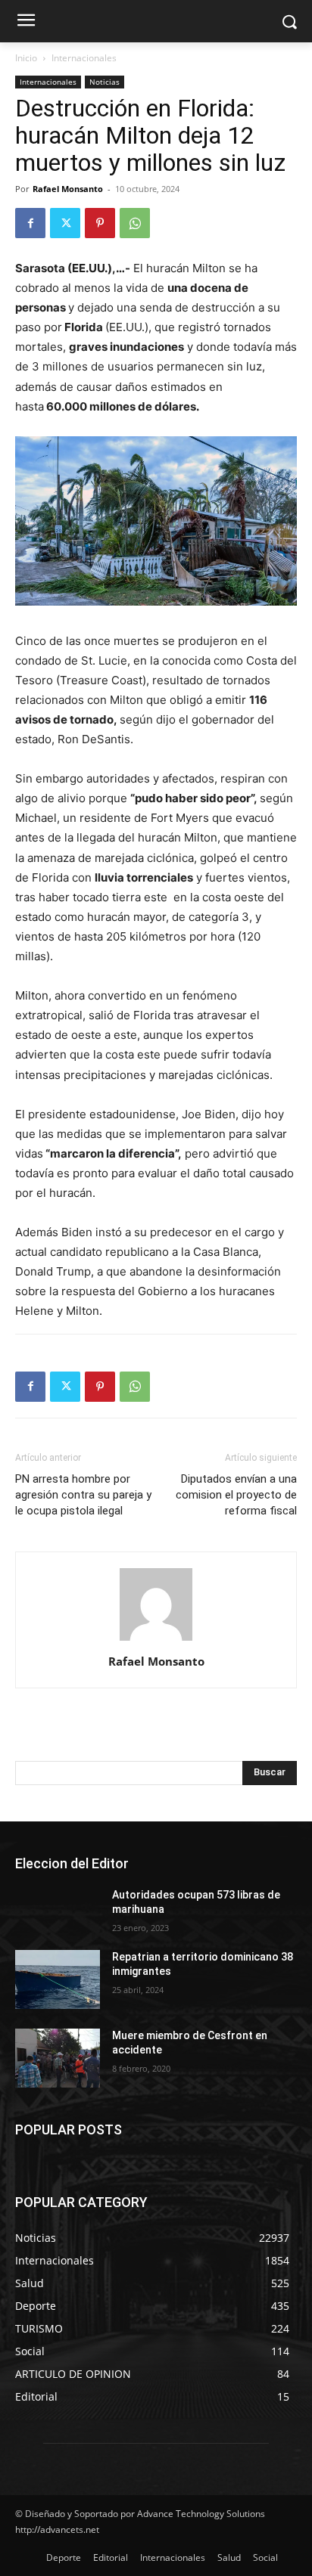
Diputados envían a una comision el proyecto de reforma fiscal (236, 1495)
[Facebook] (30, 223)
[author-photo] (156, 1640)
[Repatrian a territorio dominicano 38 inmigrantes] (58, 1979)
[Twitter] (65, 223)
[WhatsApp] (135, 223)
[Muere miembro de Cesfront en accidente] (58, 2058)
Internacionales (84, 58)
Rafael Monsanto (68, 189)
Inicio (26, 58)
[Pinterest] (100, 223)
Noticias (105, 82)
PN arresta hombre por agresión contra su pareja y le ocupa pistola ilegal (83, 1495)
